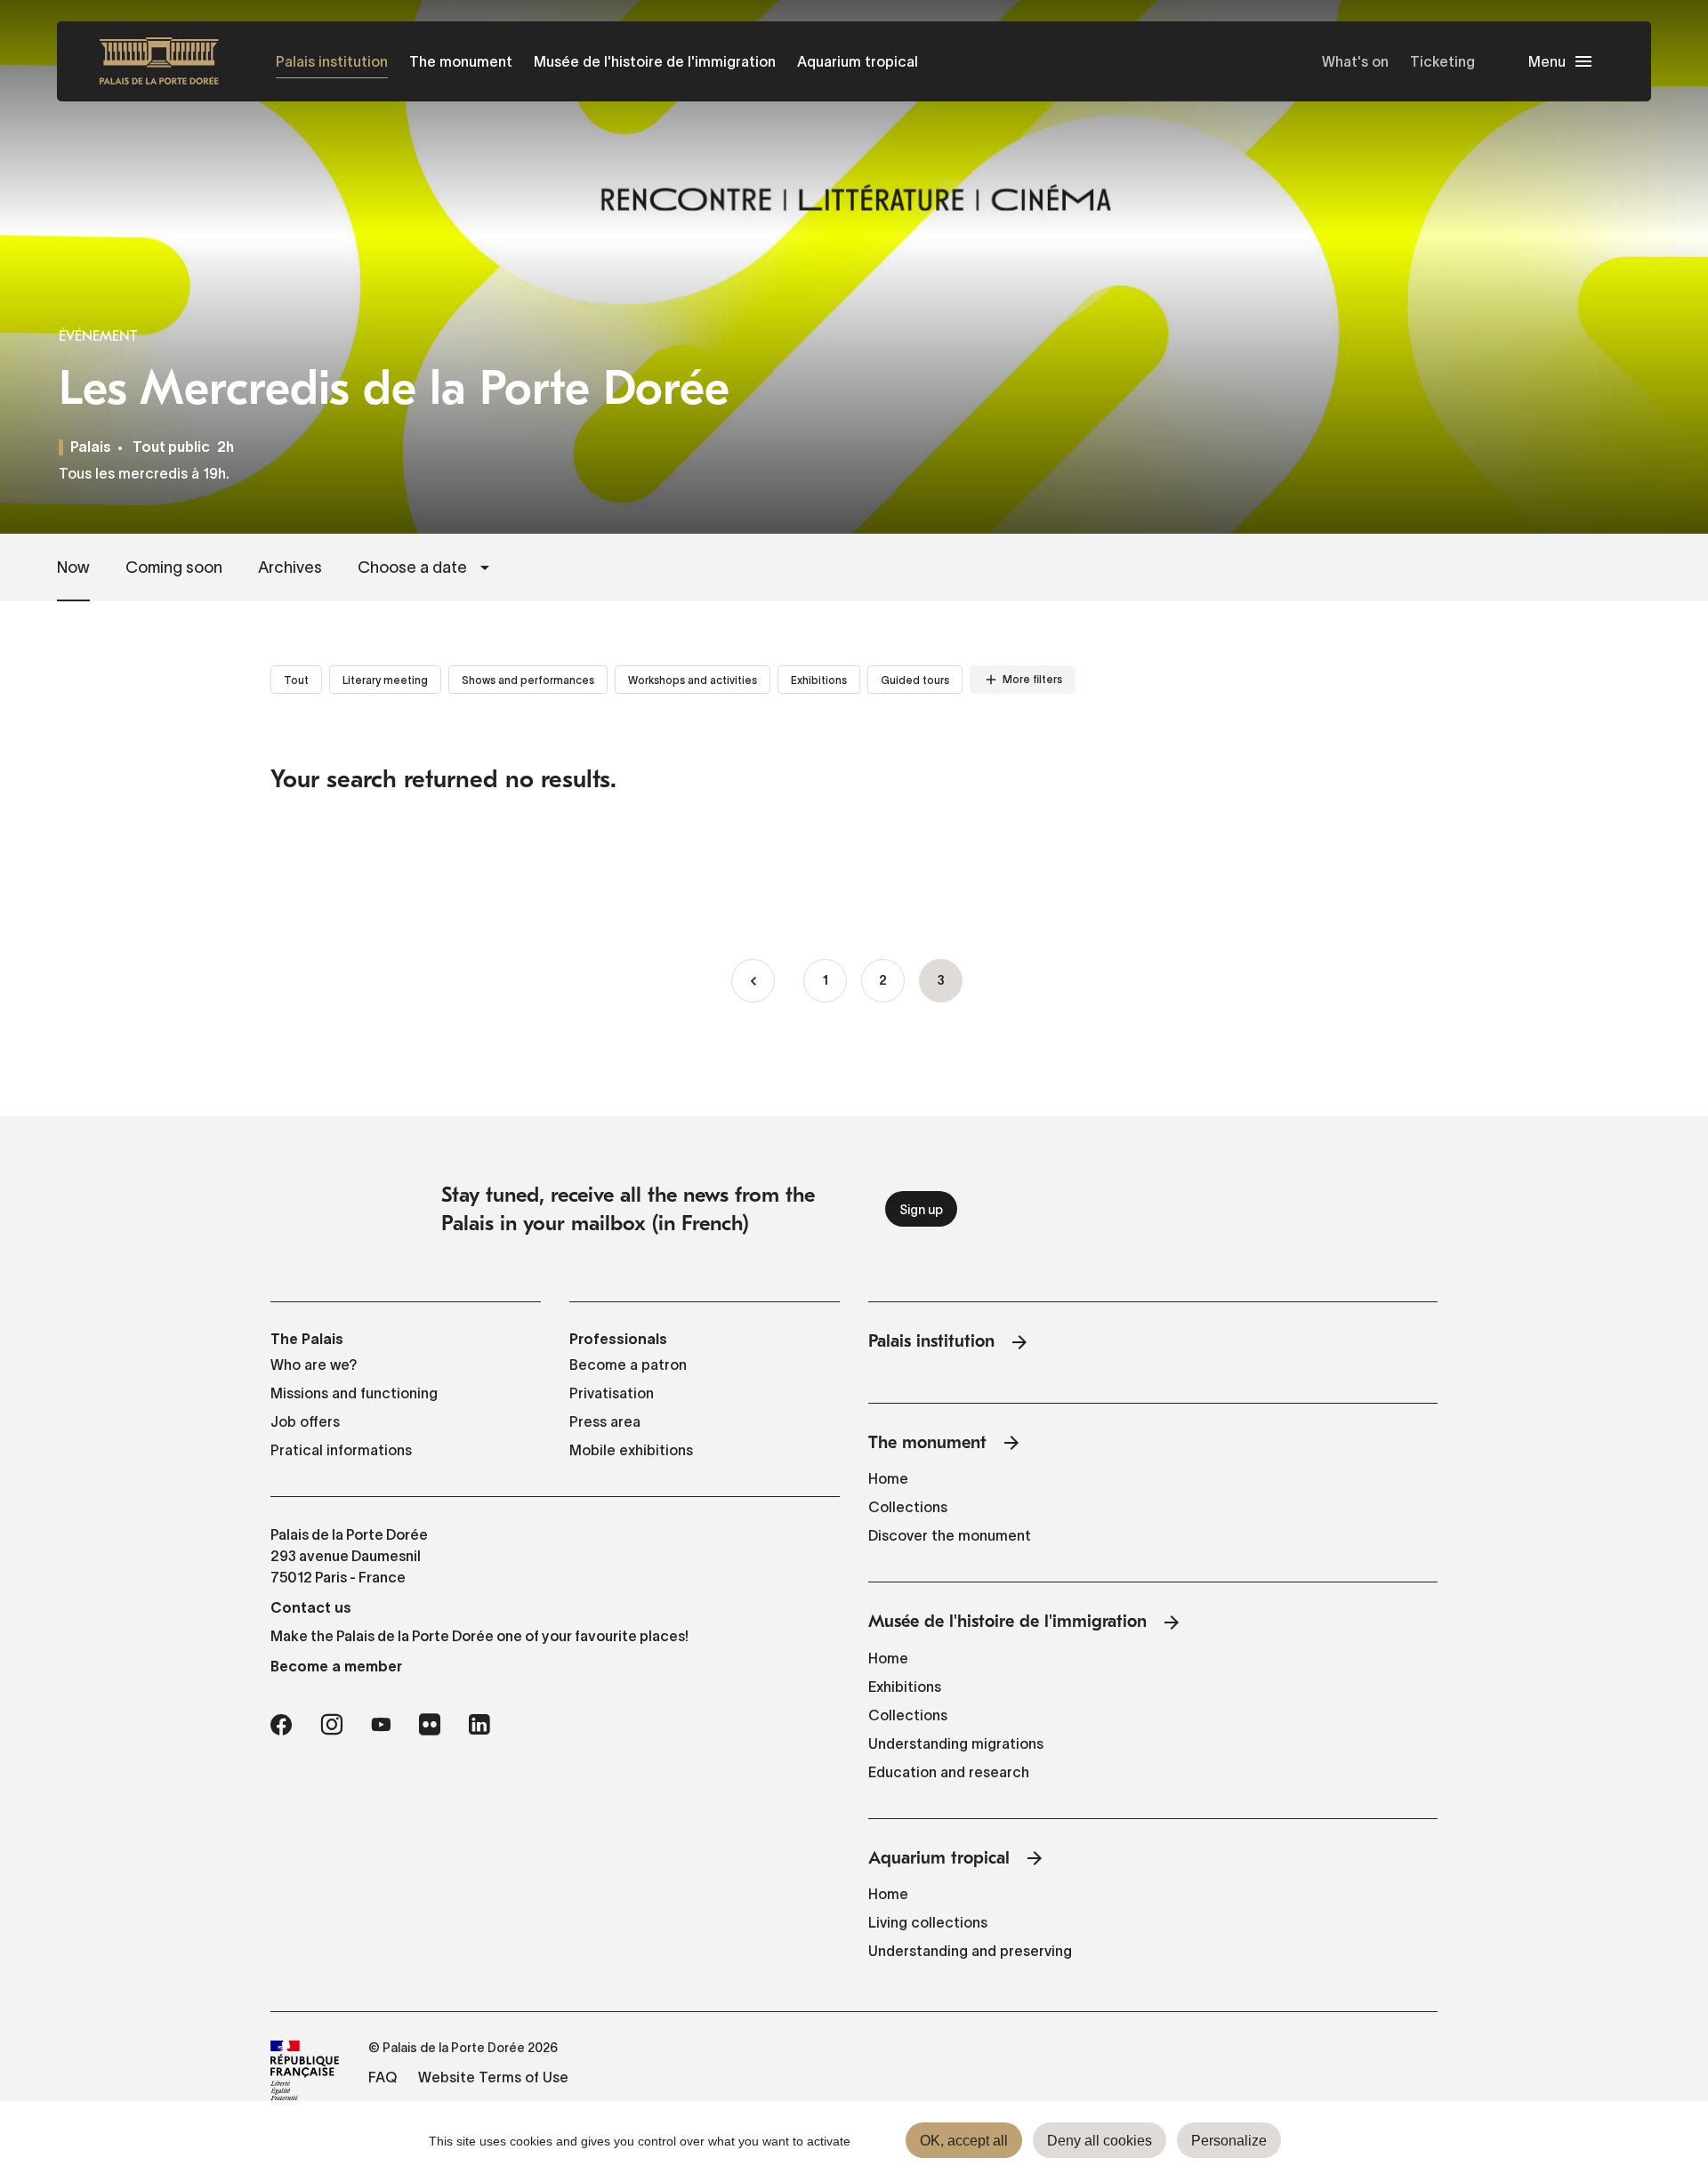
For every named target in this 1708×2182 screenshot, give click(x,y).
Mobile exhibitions (631, 1450)
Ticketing (1442, 61)
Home (888, 1478)
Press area (605, 1421)
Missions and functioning (354, 1393)
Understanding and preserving (970, 1951)
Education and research (949, 1772)
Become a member (336, 1666)
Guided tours (915, 680)
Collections (908, 1507)
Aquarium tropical (858, 61)
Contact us (311, 1607)
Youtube (381, 1725)
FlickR (430, 1725)
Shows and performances (528, 680)
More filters (1032, 679)
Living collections (928, 1922)
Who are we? (314, 1365)
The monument (461, 61)
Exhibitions (819, 680)
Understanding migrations (956, 1743)
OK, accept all (964, 2141)
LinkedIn (479, 1725)
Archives (290, 568)
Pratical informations (341, 1450)
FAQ (383, 2077)
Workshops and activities (693, 680)
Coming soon (174, 568)
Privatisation (612, 1393)
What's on (1355, 61)
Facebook (281, 1725)
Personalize (1229, 2141)
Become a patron (628, 1365)
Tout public (171, 448)
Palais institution (332, 61)
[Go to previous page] (753, 981)
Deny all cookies (1100, 2141)
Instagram (331, 1725)
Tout (296, 680)
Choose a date (412, 568)
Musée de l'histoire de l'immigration (655, 61)
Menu (1547, 61)
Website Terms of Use (493, 2077)
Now (73, 568)
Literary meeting (385, 680)
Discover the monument (950, 1535)
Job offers (305, 1421)
